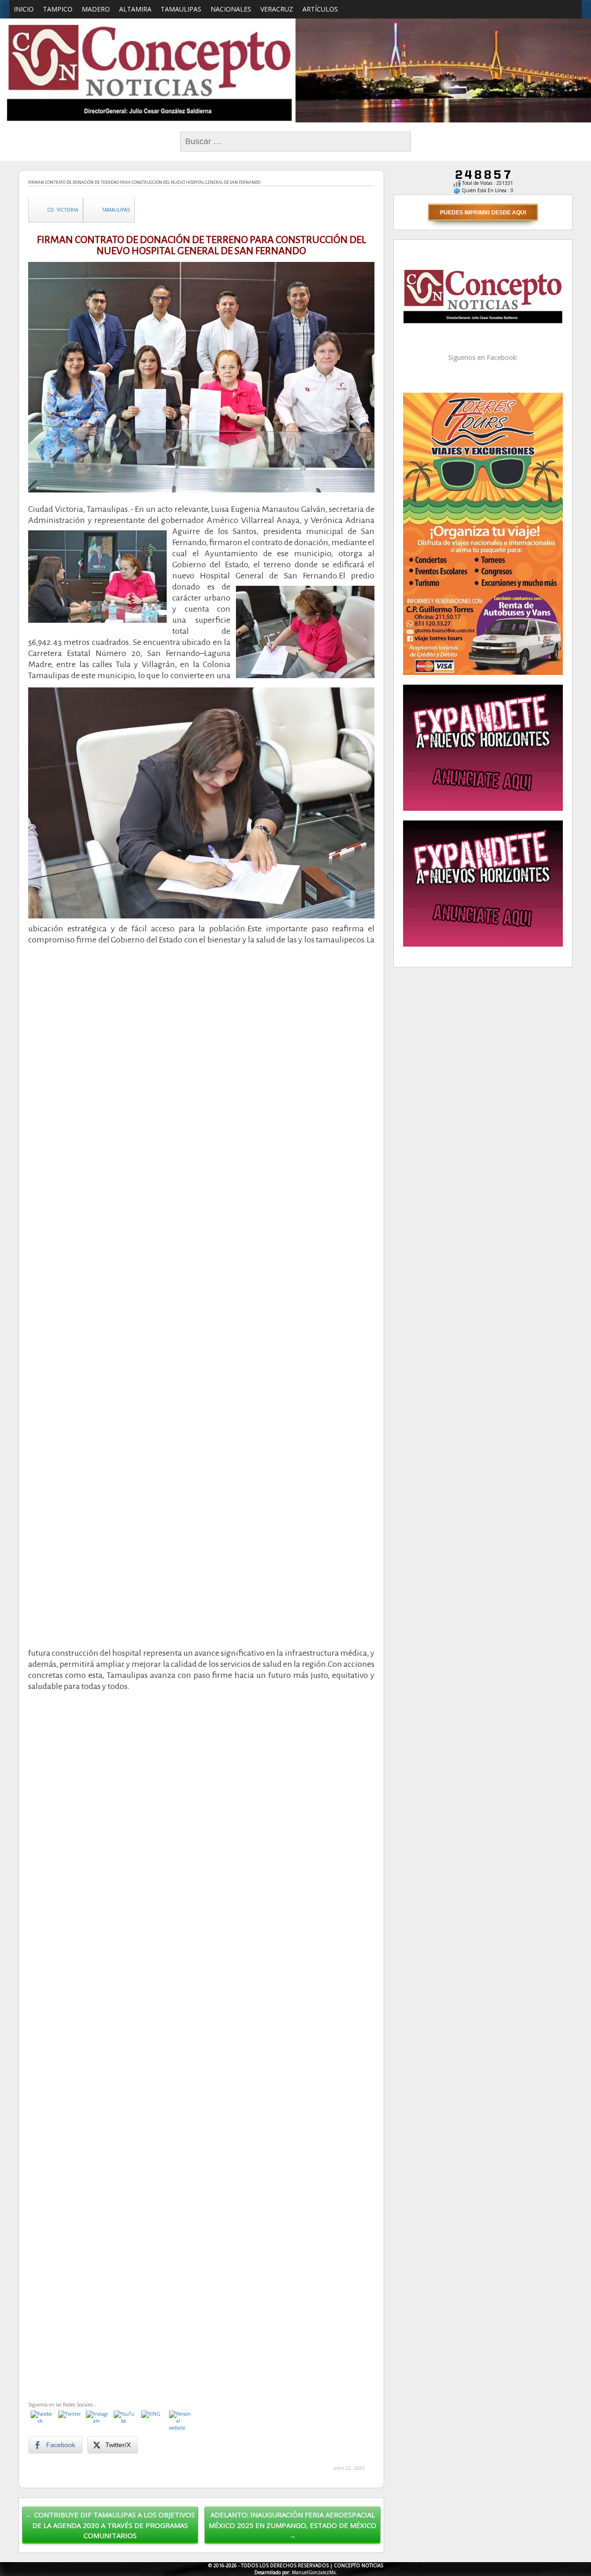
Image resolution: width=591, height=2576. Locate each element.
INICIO (24, 9)
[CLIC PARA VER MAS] (483, 533)
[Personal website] (181, 2422)
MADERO (96, 9)
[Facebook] (42, 2422)
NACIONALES (231, 9)
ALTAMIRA (135, 9)
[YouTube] (125, 2422)
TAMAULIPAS (181, 9)
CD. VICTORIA (63, 210)
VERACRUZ (277, 9)
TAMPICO (58, 9)
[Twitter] (70, 2422)
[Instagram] (97, 2422)
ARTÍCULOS (320, 9)
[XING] (153, 2422)
